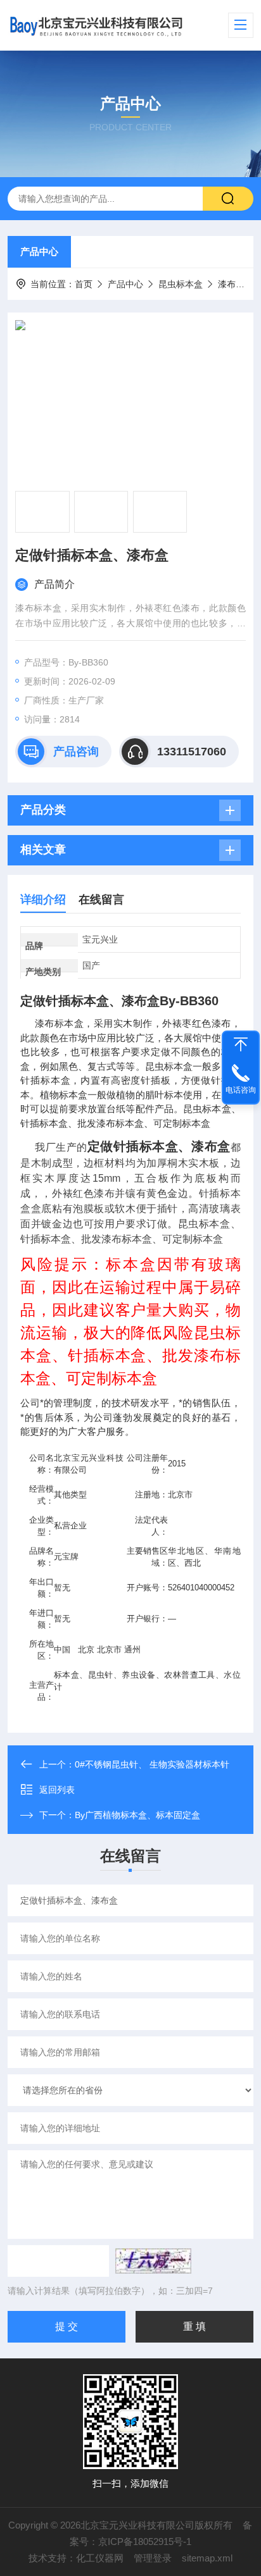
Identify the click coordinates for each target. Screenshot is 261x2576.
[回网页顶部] (241, 1044)
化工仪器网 (100, 2558)
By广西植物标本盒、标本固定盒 (137, 1815)
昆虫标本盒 (181, 284)
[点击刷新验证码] (153, 2261)
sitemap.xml (207, 2558)
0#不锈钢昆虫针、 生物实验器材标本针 (152, 1764)
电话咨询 (241, 1090)
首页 (84, 284)
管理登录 (153, 2558)
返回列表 (57, 1790)
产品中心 (39, 251)
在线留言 (101, 900)
